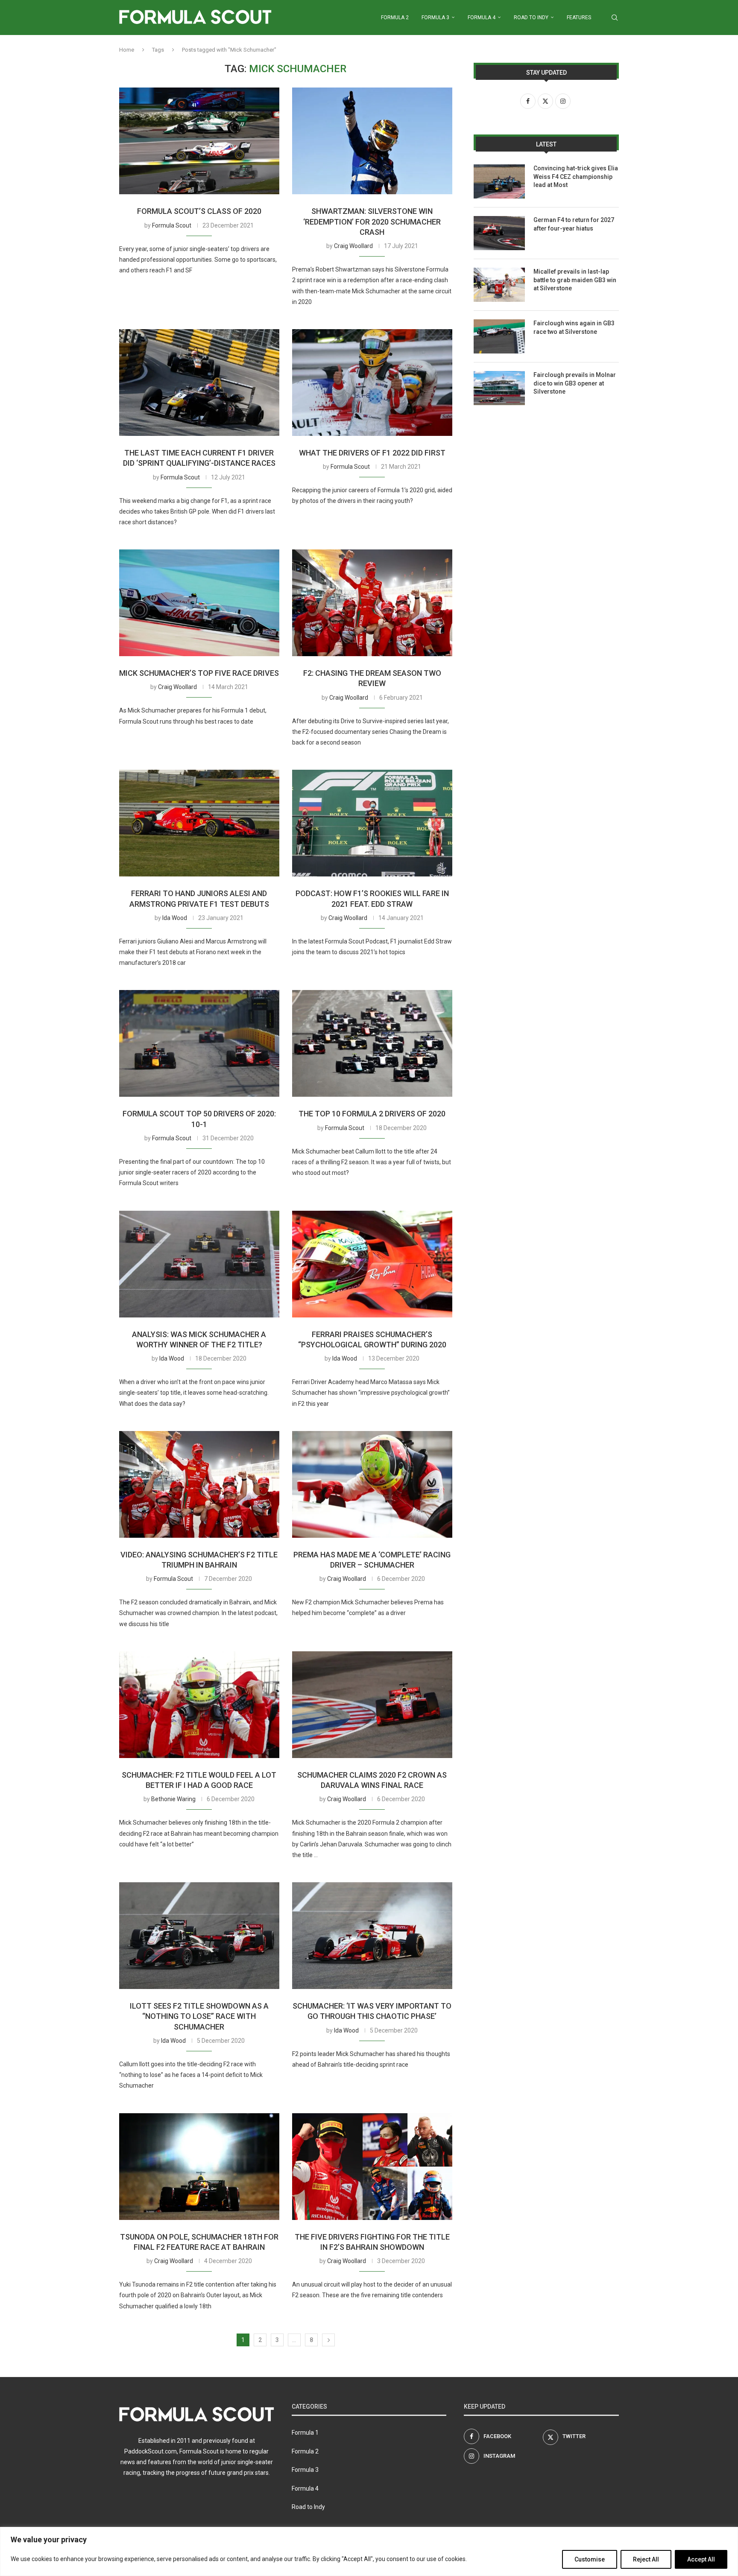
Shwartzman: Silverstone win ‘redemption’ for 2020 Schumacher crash (372, 222)
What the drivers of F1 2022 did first (372, 453)
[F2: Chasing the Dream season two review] (372, 603)
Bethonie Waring (173, 1799)
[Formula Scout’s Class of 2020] (199, 141)
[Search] (615, 18)
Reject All (646, 2559)
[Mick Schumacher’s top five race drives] (199, 603)
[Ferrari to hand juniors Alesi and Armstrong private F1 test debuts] (199, 823)
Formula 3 (435, 18)
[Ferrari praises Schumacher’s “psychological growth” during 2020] (372, 1264)
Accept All (701, 2559)
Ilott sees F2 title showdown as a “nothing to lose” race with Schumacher (199, 2016)
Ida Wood (175, 918)
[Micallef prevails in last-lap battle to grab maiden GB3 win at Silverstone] (499, 285)
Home (127, 50)
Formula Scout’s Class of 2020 (199, 211)
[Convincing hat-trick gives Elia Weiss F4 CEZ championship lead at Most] (499, 181)
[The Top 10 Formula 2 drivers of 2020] (372, 1043)
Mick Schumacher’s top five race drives (199, 673)
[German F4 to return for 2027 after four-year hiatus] (499, 233)
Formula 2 (395, 18)
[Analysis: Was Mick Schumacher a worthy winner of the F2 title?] (199, 1264)
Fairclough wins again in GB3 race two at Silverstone (574, 327)
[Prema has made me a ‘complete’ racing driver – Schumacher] (372, 1484)
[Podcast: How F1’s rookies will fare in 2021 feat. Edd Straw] (372, 823)
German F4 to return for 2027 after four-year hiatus (574, 224)
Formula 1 (305, 2433)
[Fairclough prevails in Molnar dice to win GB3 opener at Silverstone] (499, 388)
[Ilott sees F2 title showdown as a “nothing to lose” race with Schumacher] (199, 1936)
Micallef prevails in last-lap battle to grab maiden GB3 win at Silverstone (575, 280)
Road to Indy (531, 18)
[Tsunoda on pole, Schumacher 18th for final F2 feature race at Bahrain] (199, 2167)
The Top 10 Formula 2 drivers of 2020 (372, 1114)
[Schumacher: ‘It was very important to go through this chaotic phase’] (372, 1936)
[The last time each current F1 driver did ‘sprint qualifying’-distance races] (199, 383)
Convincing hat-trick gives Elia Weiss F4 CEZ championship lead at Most (576, 177)
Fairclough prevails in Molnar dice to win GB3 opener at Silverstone (575, 383)
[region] (369, 2551)
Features (579, 18)
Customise (590, 2559)
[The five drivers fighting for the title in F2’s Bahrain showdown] (372, 2167)
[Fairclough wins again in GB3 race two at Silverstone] (499, 336)
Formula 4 (482, 18)
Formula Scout (172, 225)
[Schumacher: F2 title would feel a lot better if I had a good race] (199, 1705)
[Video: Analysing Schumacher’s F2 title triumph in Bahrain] (199, 1484)
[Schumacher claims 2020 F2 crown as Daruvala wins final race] (372, 1705)
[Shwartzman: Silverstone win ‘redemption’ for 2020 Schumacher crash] (372, 141)
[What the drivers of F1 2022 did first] (372, 383)
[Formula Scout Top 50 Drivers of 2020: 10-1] (199, 1043)
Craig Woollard (353, 246)
